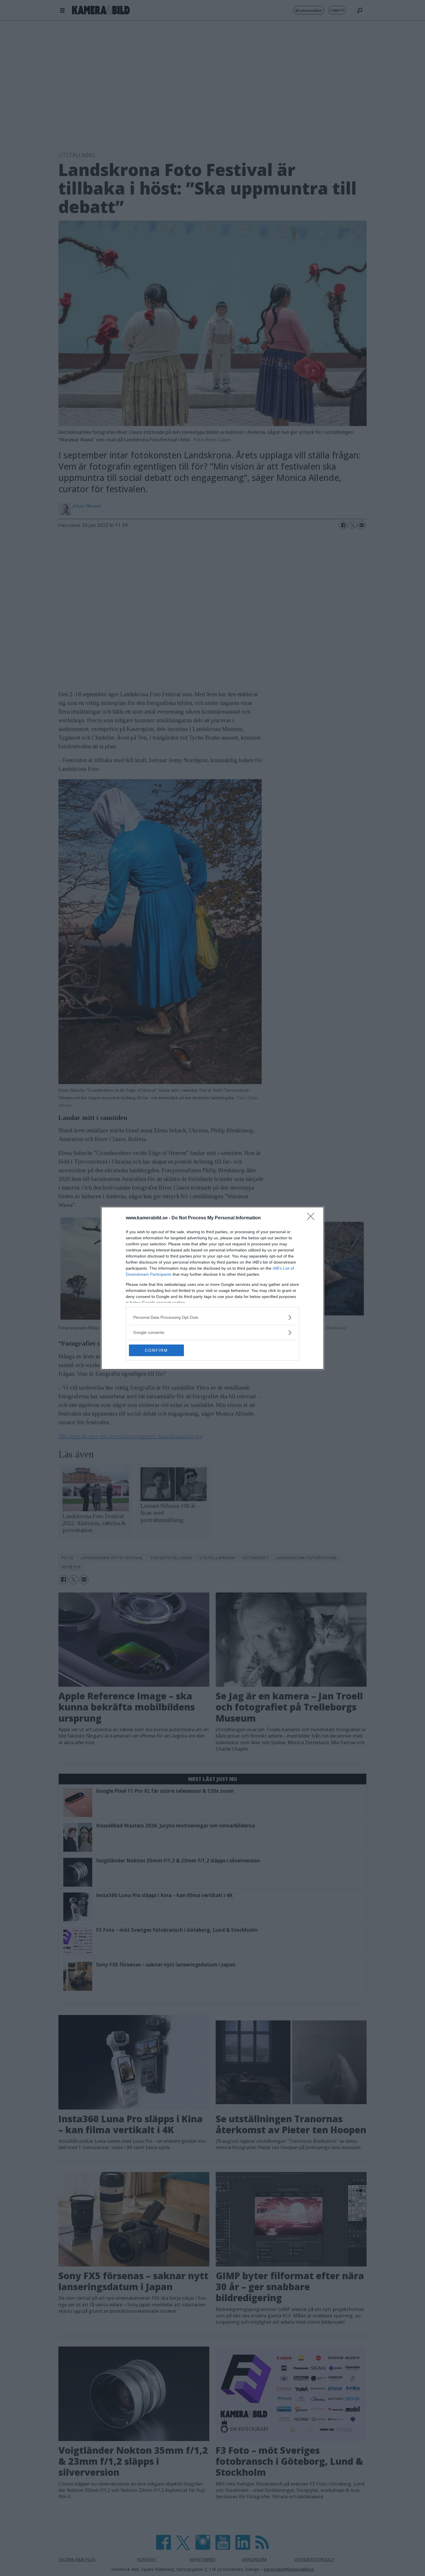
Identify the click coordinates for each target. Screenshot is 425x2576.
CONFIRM (156, 1350)
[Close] (313, 1218)
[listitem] (212, 1317)
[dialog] (212, 1288)
